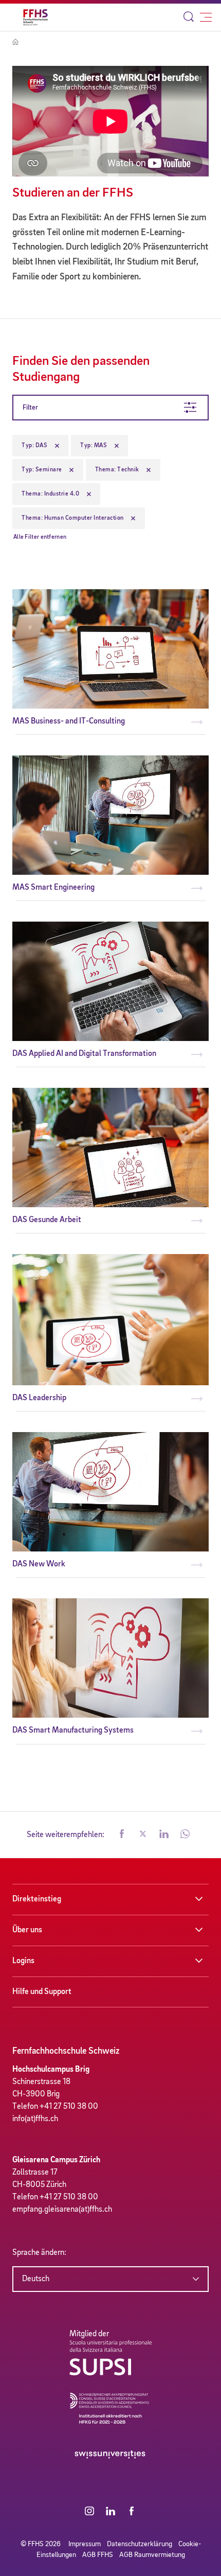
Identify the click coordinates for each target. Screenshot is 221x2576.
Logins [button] (23, 1961)
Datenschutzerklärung (140, 2544)
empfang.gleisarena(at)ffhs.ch (62, 2210)
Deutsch (36, 2279)
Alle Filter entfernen (40, 537)
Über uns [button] (27, 1930)
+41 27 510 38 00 (69, 2107)
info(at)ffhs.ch (35, 2119)
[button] (122, 1835)
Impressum (85, 2544)
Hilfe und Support (42, 1992)
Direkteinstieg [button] (37, 1899)
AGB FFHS (98, 2555)
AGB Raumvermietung (152, 2555)
